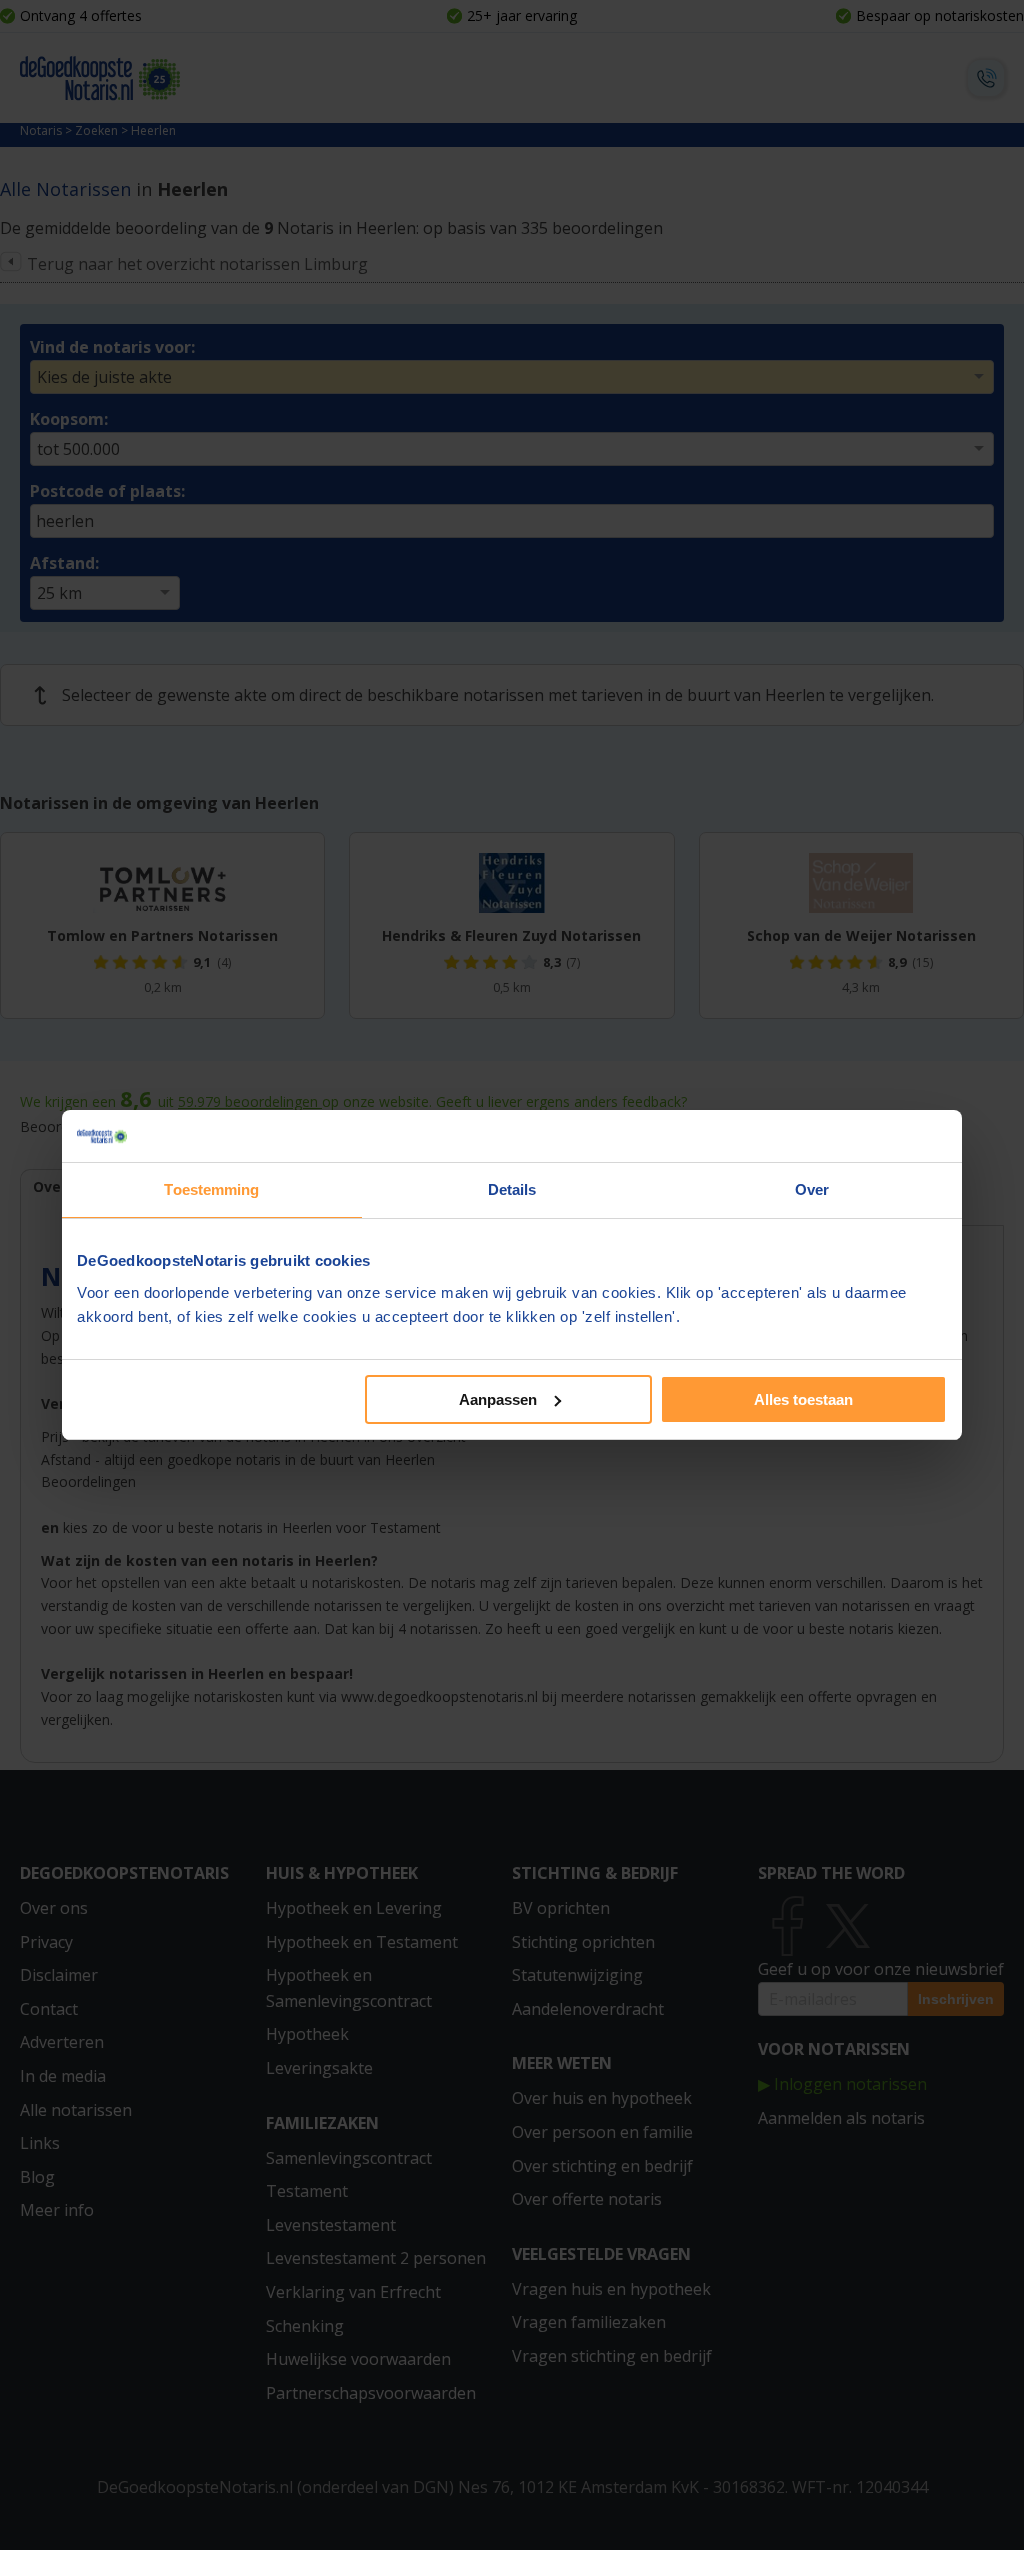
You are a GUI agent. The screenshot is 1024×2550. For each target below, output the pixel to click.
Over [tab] (812, 1189)
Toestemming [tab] (211, 1189)
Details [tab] (512, 1189)
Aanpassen (498, 1399)
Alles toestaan (803, 1399)
